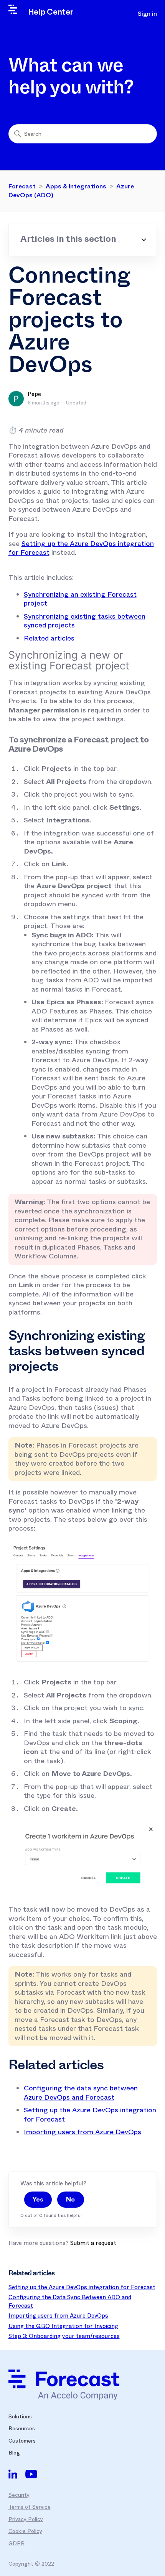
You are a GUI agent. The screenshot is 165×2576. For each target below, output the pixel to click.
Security (19, 2495)
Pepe (34, 394)
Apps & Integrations (76, 186)
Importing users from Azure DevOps (82, 2132)
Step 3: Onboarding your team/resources (64, 2336)
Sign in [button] (147, 14)
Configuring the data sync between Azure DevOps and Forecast (81, 2093)
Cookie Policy (25, 2531)
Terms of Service (30, 2507)
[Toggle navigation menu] (118, 14)
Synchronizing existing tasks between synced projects (85, 621)
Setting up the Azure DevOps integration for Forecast (81, 548)
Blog (14, 2453)
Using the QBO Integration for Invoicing (63, 2326)
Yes (38, 2199)
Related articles (49, 638)
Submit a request (93, 2243)
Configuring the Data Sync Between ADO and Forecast (70, 2301)
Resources (22, 2428)
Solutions (20, 2416)
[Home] (64, 2385)
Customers (22, 2441)
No (70, 2199)
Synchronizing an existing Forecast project (80, 599)
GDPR (16, 2543)
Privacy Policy (26, 2519)
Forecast (22, 186)
